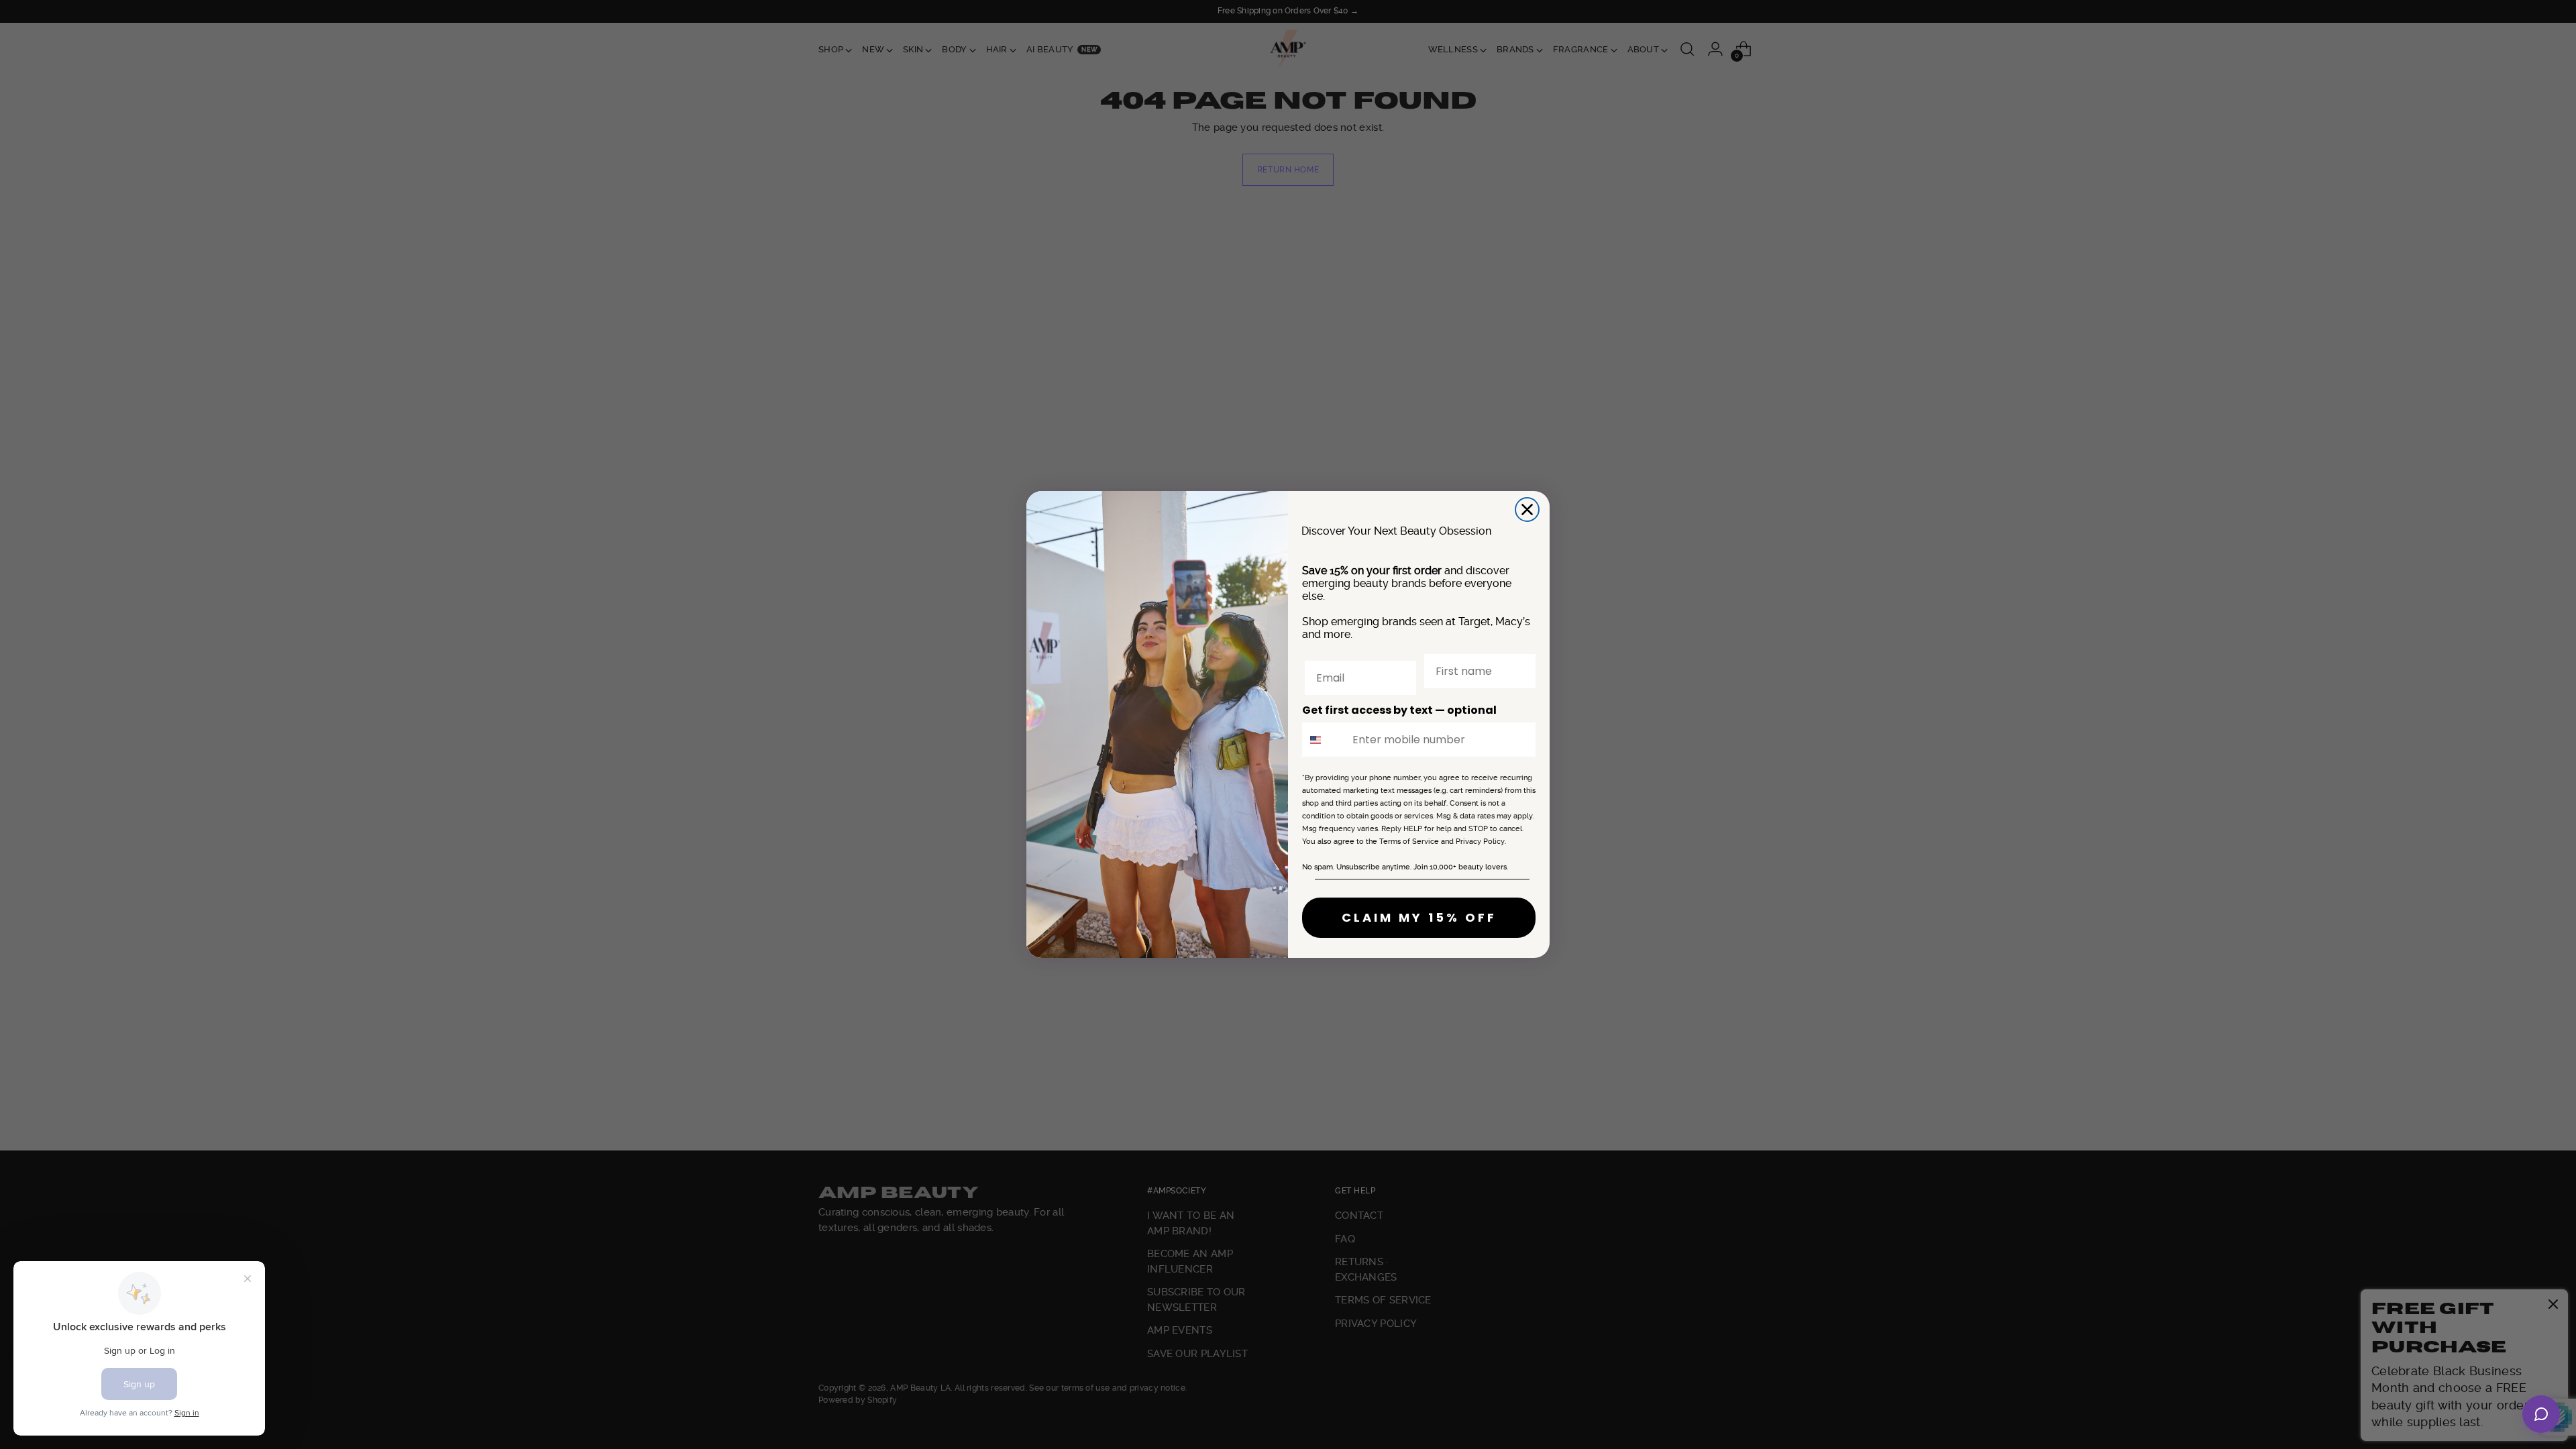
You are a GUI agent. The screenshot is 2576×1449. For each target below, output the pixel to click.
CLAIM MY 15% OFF (1419, 917)
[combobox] (1324, 740)
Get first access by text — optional (1399, 710)
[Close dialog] (1527, 509)
